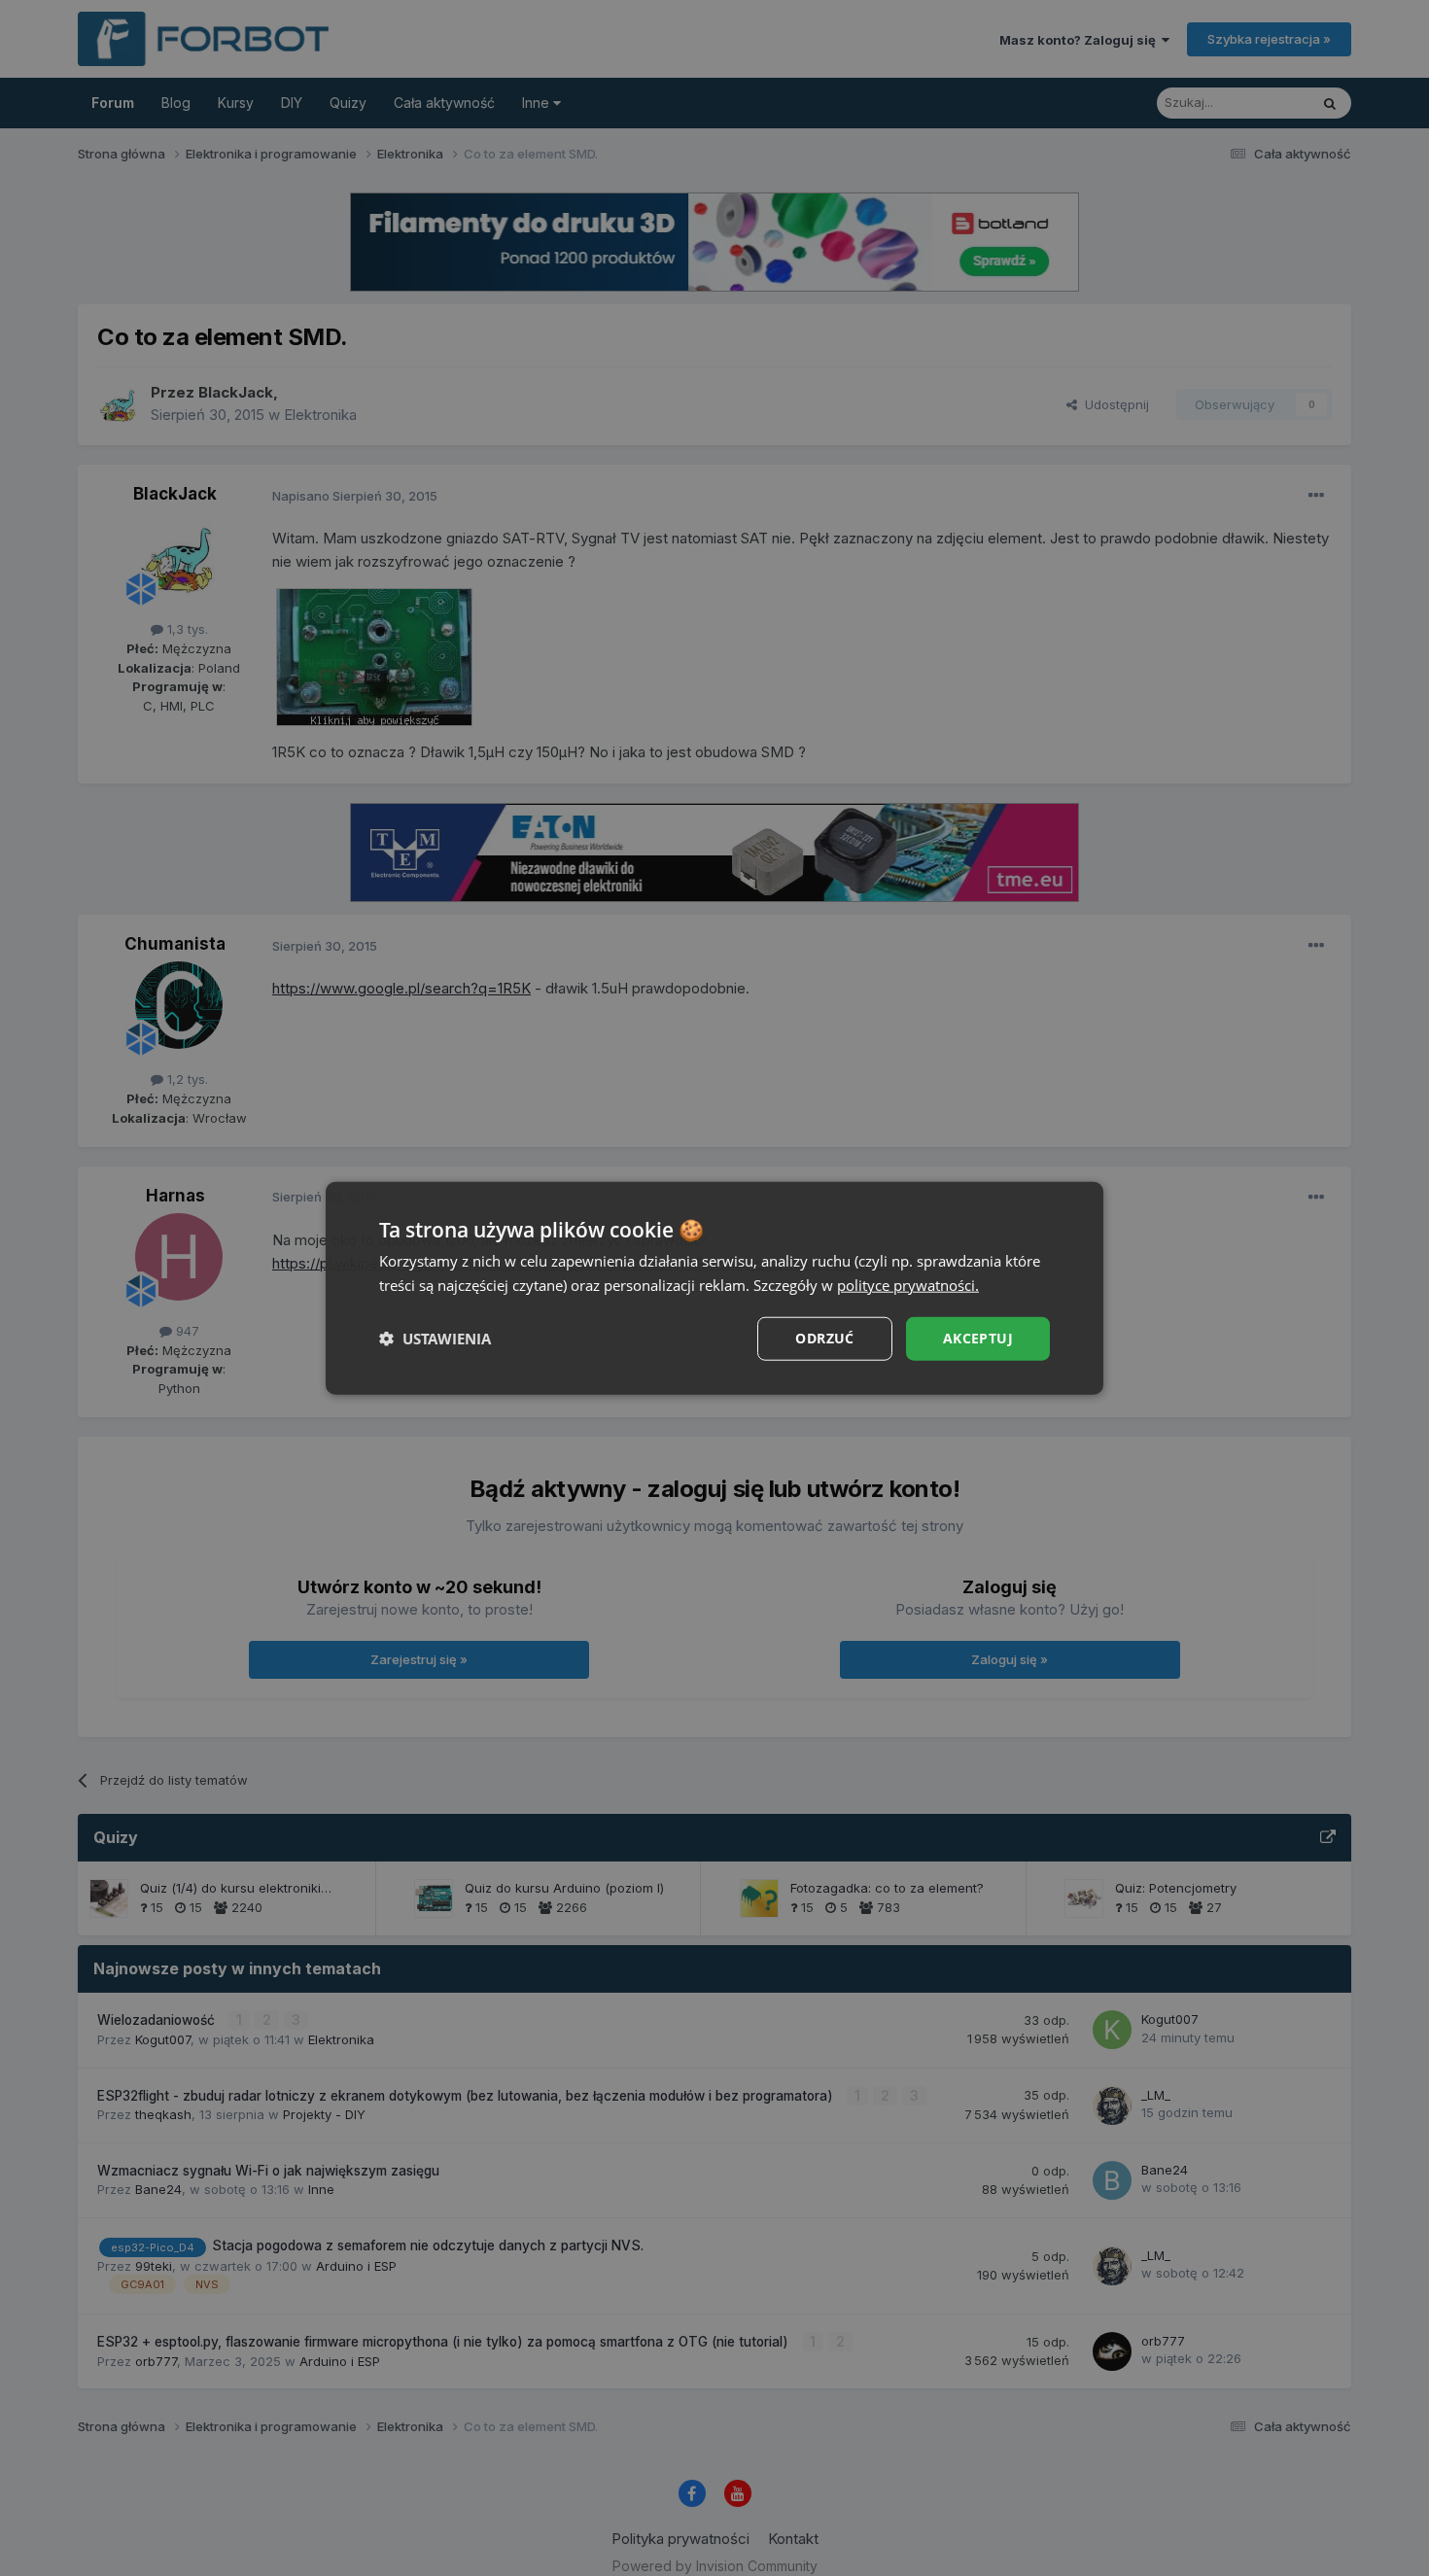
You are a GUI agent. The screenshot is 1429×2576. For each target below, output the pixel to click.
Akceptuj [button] (978, 1338)
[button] (435, 1339)
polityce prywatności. (908, 1285)
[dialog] (714, 1288)
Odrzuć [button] (824, 1338)
